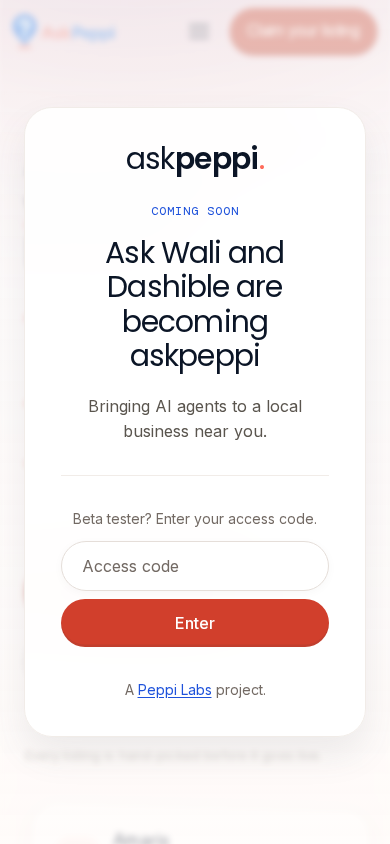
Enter (195, 623)
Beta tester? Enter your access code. (195, 518)
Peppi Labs (175, 689)
